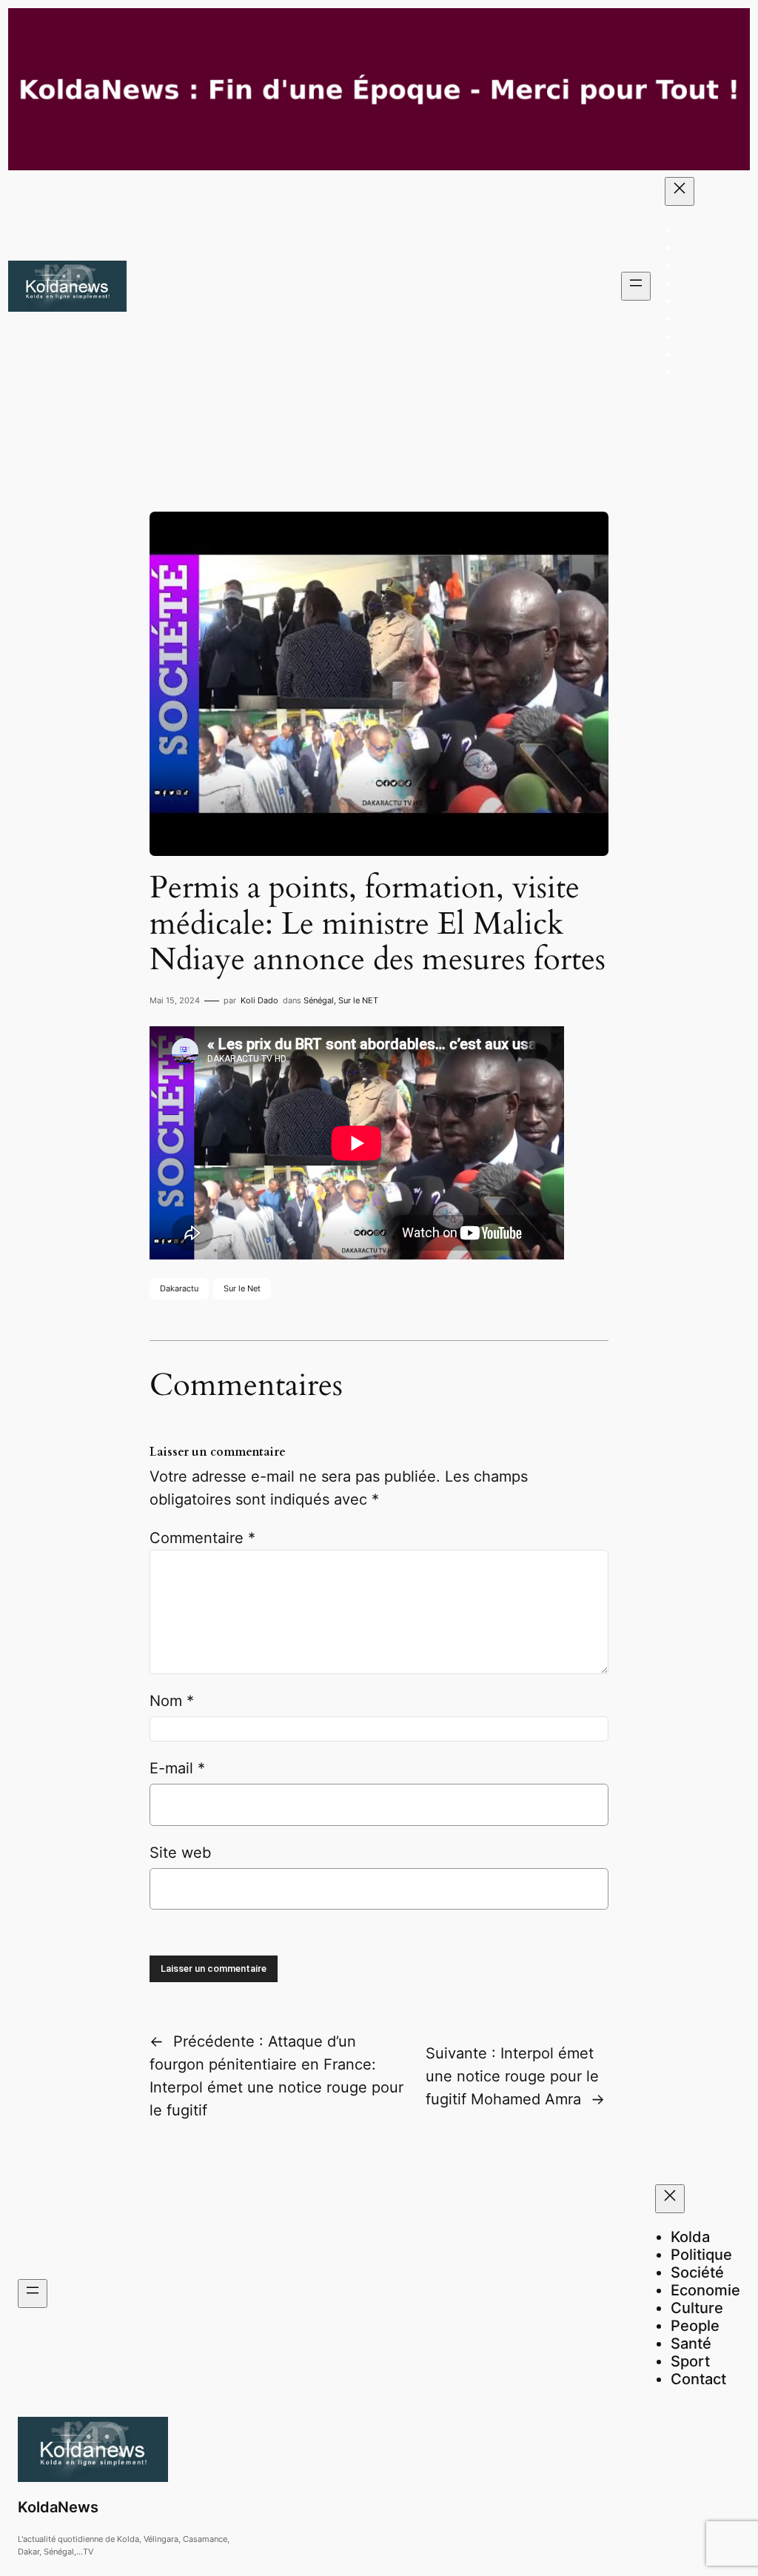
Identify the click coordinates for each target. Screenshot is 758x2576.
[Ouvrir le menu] (636, 286)
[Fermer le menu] (680, 191)
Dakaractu (179, 1288)
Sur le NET (358, 1000)
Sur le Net (242, 1288)
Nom (172, 1701)
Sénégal (319, 1000)
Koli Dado (259, 1000)
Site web (180, 1853)
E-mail (177, 1768)
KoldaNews (58, 2507)
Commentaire (202, 1538)
